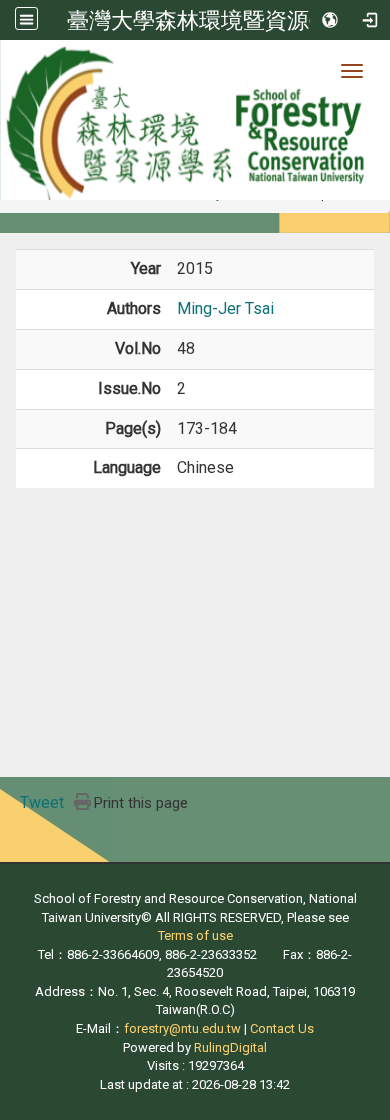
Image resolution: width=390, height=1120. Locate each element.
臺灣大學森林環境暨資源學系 (210, 20)
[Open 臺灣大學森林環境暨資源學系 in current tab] (195, 120)
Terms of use (195, 935)
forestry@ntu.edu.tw (182, 1028)
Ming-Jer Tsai (225, 308)
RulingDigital (230, 1047)
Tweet (42, 802)
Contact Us (282, 1028)
